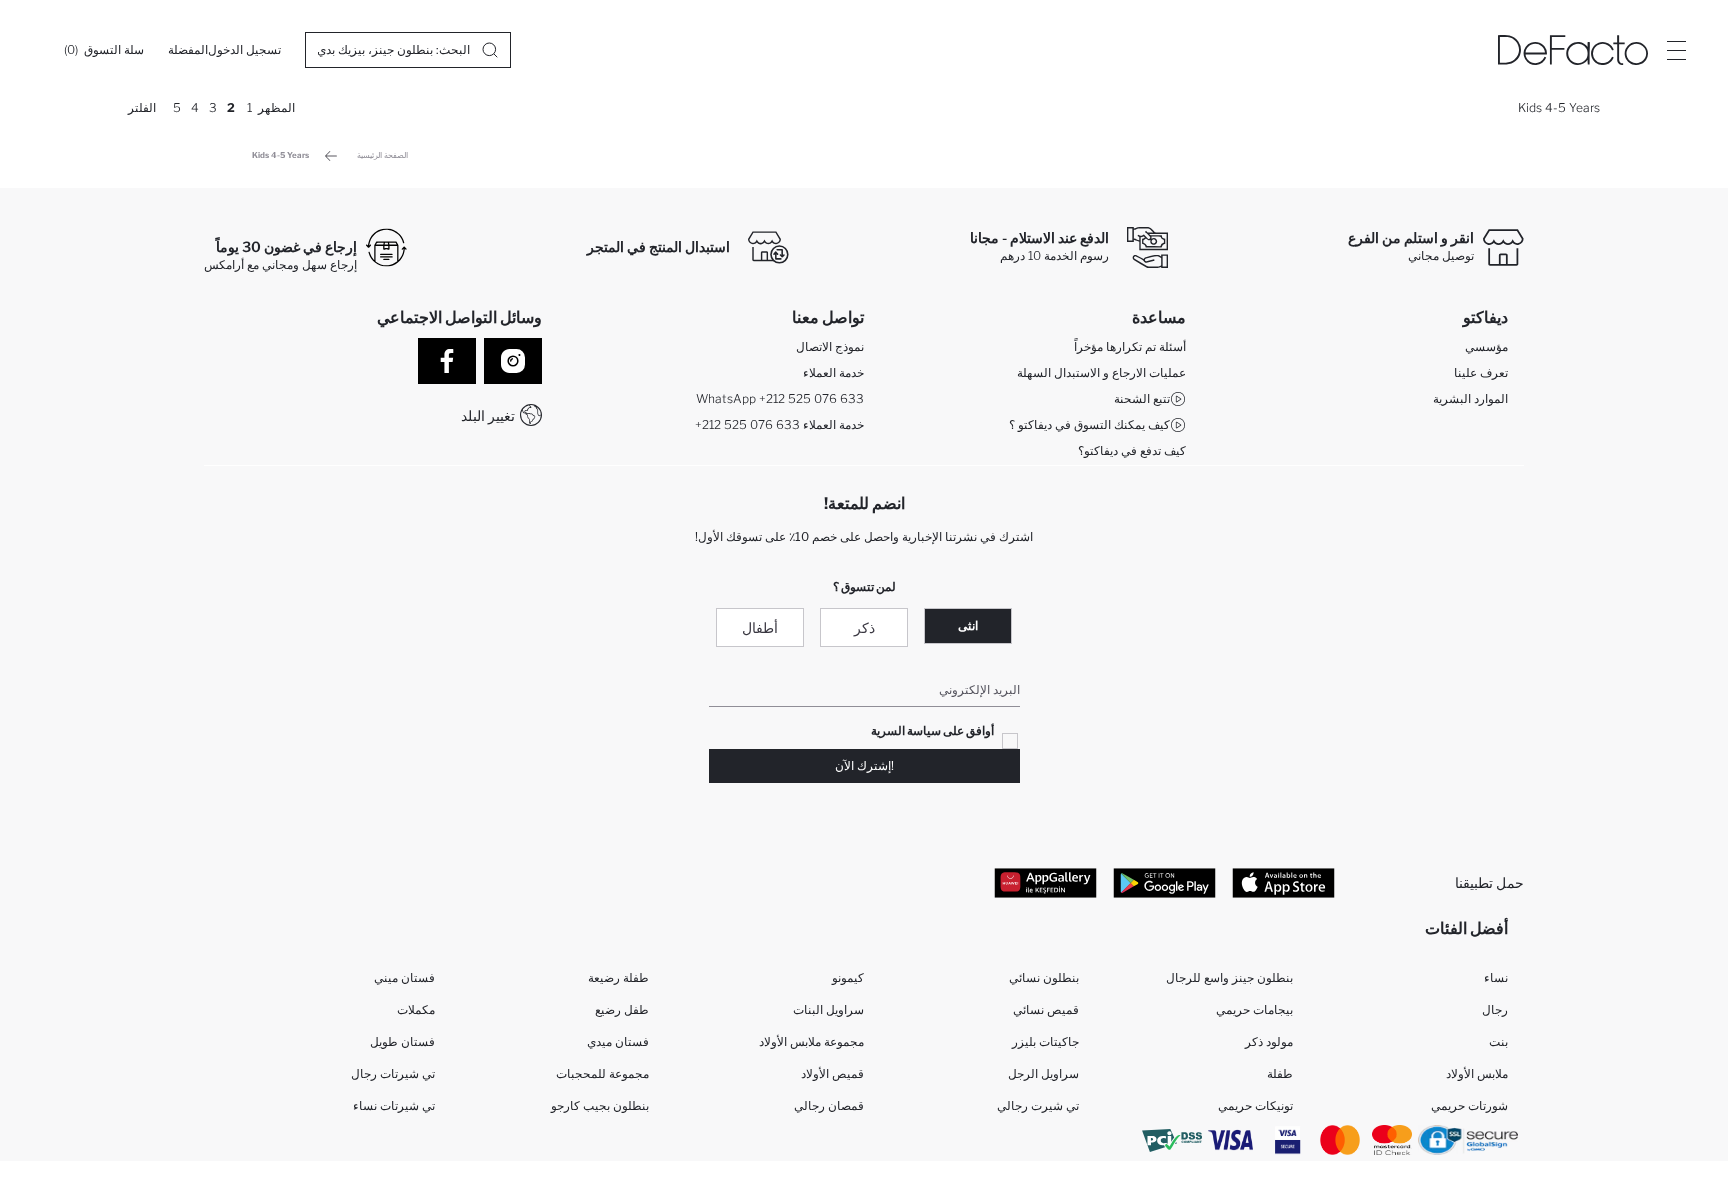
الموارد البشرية (1470, 398)
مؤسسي (1486, 346)
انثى (968, 625)
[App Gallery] (1045, 882)
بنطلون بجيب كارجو (600, 1105)
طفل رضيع (622, 1009)
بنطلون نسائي (1044, 977)
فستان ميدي (618, 1041)
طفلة (1280, 1073)
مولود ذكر (1269, 1041)
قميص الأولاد (832, 1073)
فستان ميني (404, 977)
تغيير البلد (488, 415)
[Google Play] (1164, 882)
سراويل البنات (828, 1009)
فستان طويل (402, 1041)
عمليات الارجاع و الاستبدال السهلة (1101, 372)
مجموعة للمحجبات (602, 1073)
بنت (1498, 1041)
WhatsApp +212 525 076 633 (780, 398)
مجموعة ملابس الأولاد (811, 1041)
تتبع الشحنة (1142, 398)
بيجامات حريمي (1254, 1009)
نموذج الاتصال (830, 346)
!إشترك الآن (864, 765)
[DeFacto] (1573, 50)
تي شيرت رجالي (1038, 1105)
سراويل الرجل (1043, 1073)
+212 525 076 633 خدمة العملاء (779, 424)
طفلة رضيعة (618, 977)
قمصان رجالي (829, 1105)
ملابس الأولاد (1477, 1073)
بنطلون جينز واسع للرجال (1229, 977)
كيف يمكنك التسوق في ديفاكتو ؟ (1089, 424)
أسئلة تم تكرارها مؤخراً (1130, 346)
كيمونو (848, 977)
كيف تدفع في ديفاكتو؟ (1132, 450)
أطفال (760, 627)
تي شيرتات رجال (393, 1073)
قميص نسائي (1046, 1009)
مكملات (416, 1009)
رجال (1495, 1009)
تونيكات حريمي (1255, 1105)
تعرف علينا (1481, 372)
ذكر (864, 627)
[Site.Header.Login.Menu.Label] (1676, 50)
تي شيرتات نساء (394, 1105)
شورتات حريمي (1469, 1105)
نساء (1496, 977)
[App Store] (1283, 882)
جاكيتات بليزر (1045, 1041)
